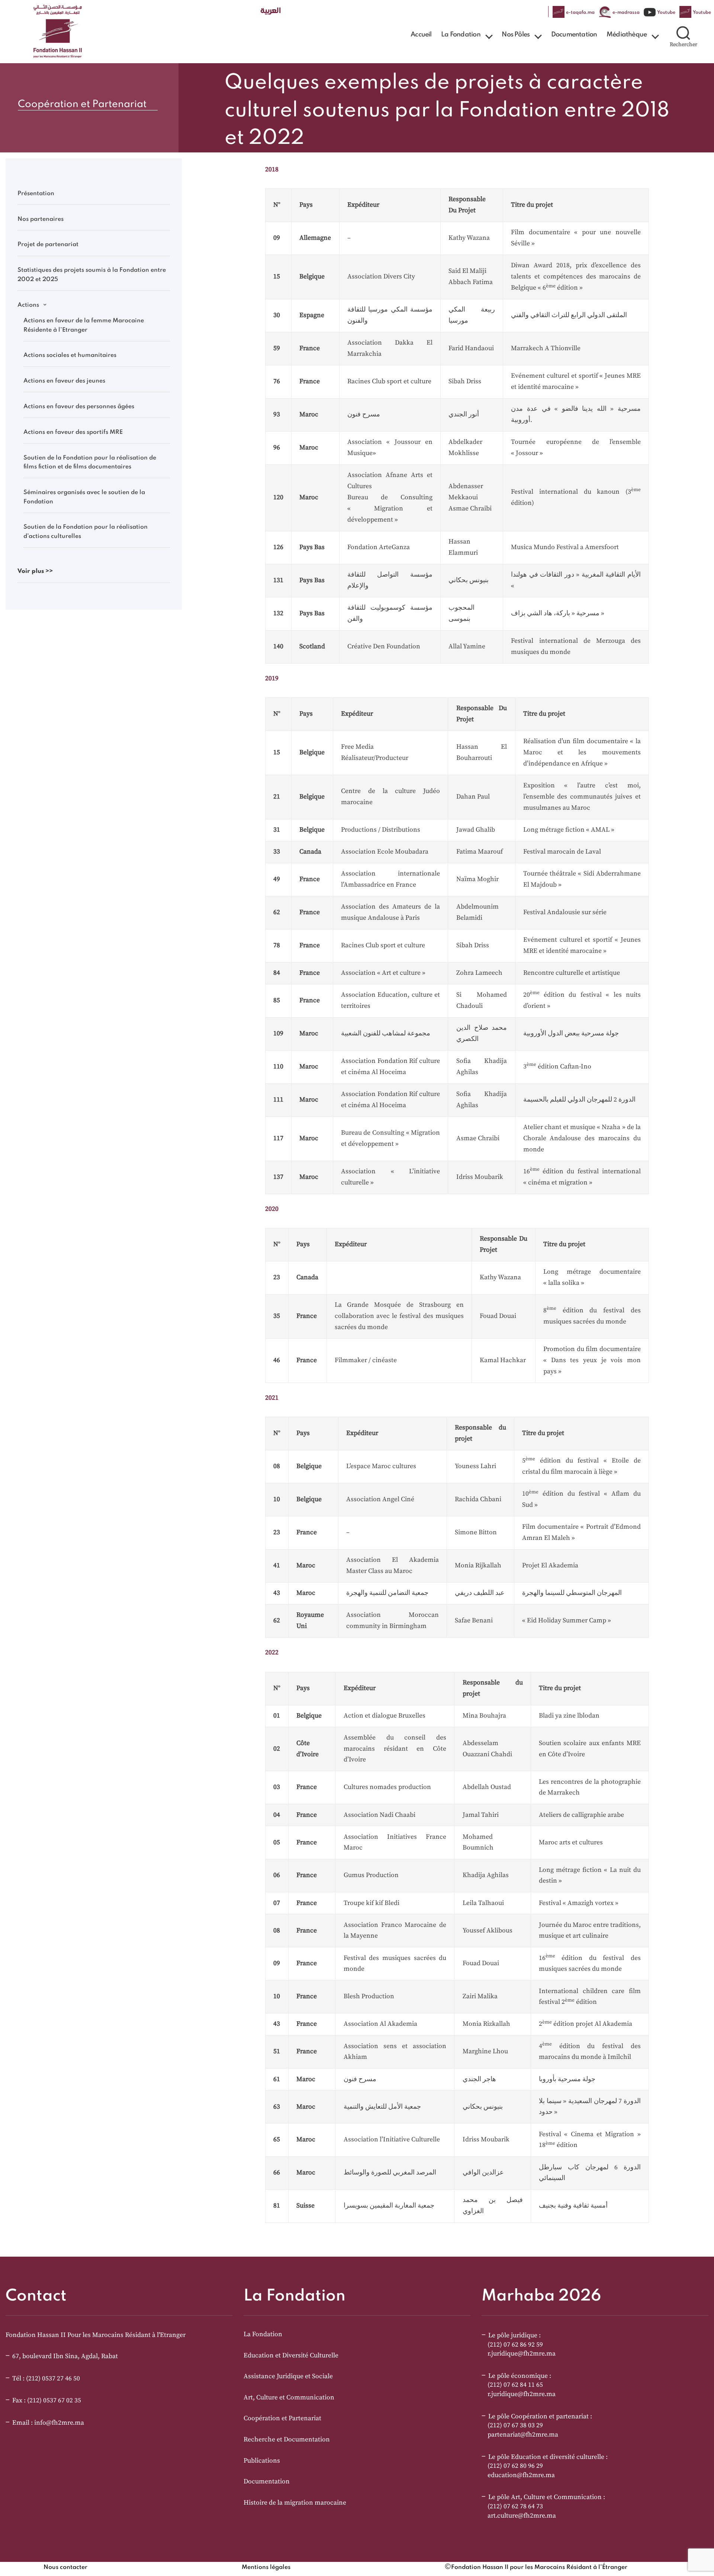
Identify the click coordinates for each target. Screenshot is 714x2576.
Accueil (421, 35)
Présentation (36, 194)
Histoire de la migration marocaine (295, 2503)
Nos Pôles (516, 35)
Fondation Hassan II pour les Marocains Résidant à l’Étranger (539, 2567)
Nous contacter (65, 2567)
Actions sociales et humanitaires (70, 355)
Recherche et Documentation (287, 2440)
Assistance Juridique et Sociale (288, 2376)
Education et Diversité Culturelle (291, 2356)
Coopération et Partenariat (282, 2418)
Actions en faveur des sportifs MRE (73, 432)
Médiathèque (627, 35)
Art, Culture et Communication (289, 2398)
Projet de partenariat (48, 245)
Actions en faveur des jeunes (64, 381)
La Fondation (461, 35)
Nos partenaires (41, 219)
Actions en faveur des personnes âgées (79, 407)
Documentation (574, 35)
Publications (262, 2461)
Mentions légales (266, 2567)
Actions (28, 305)
